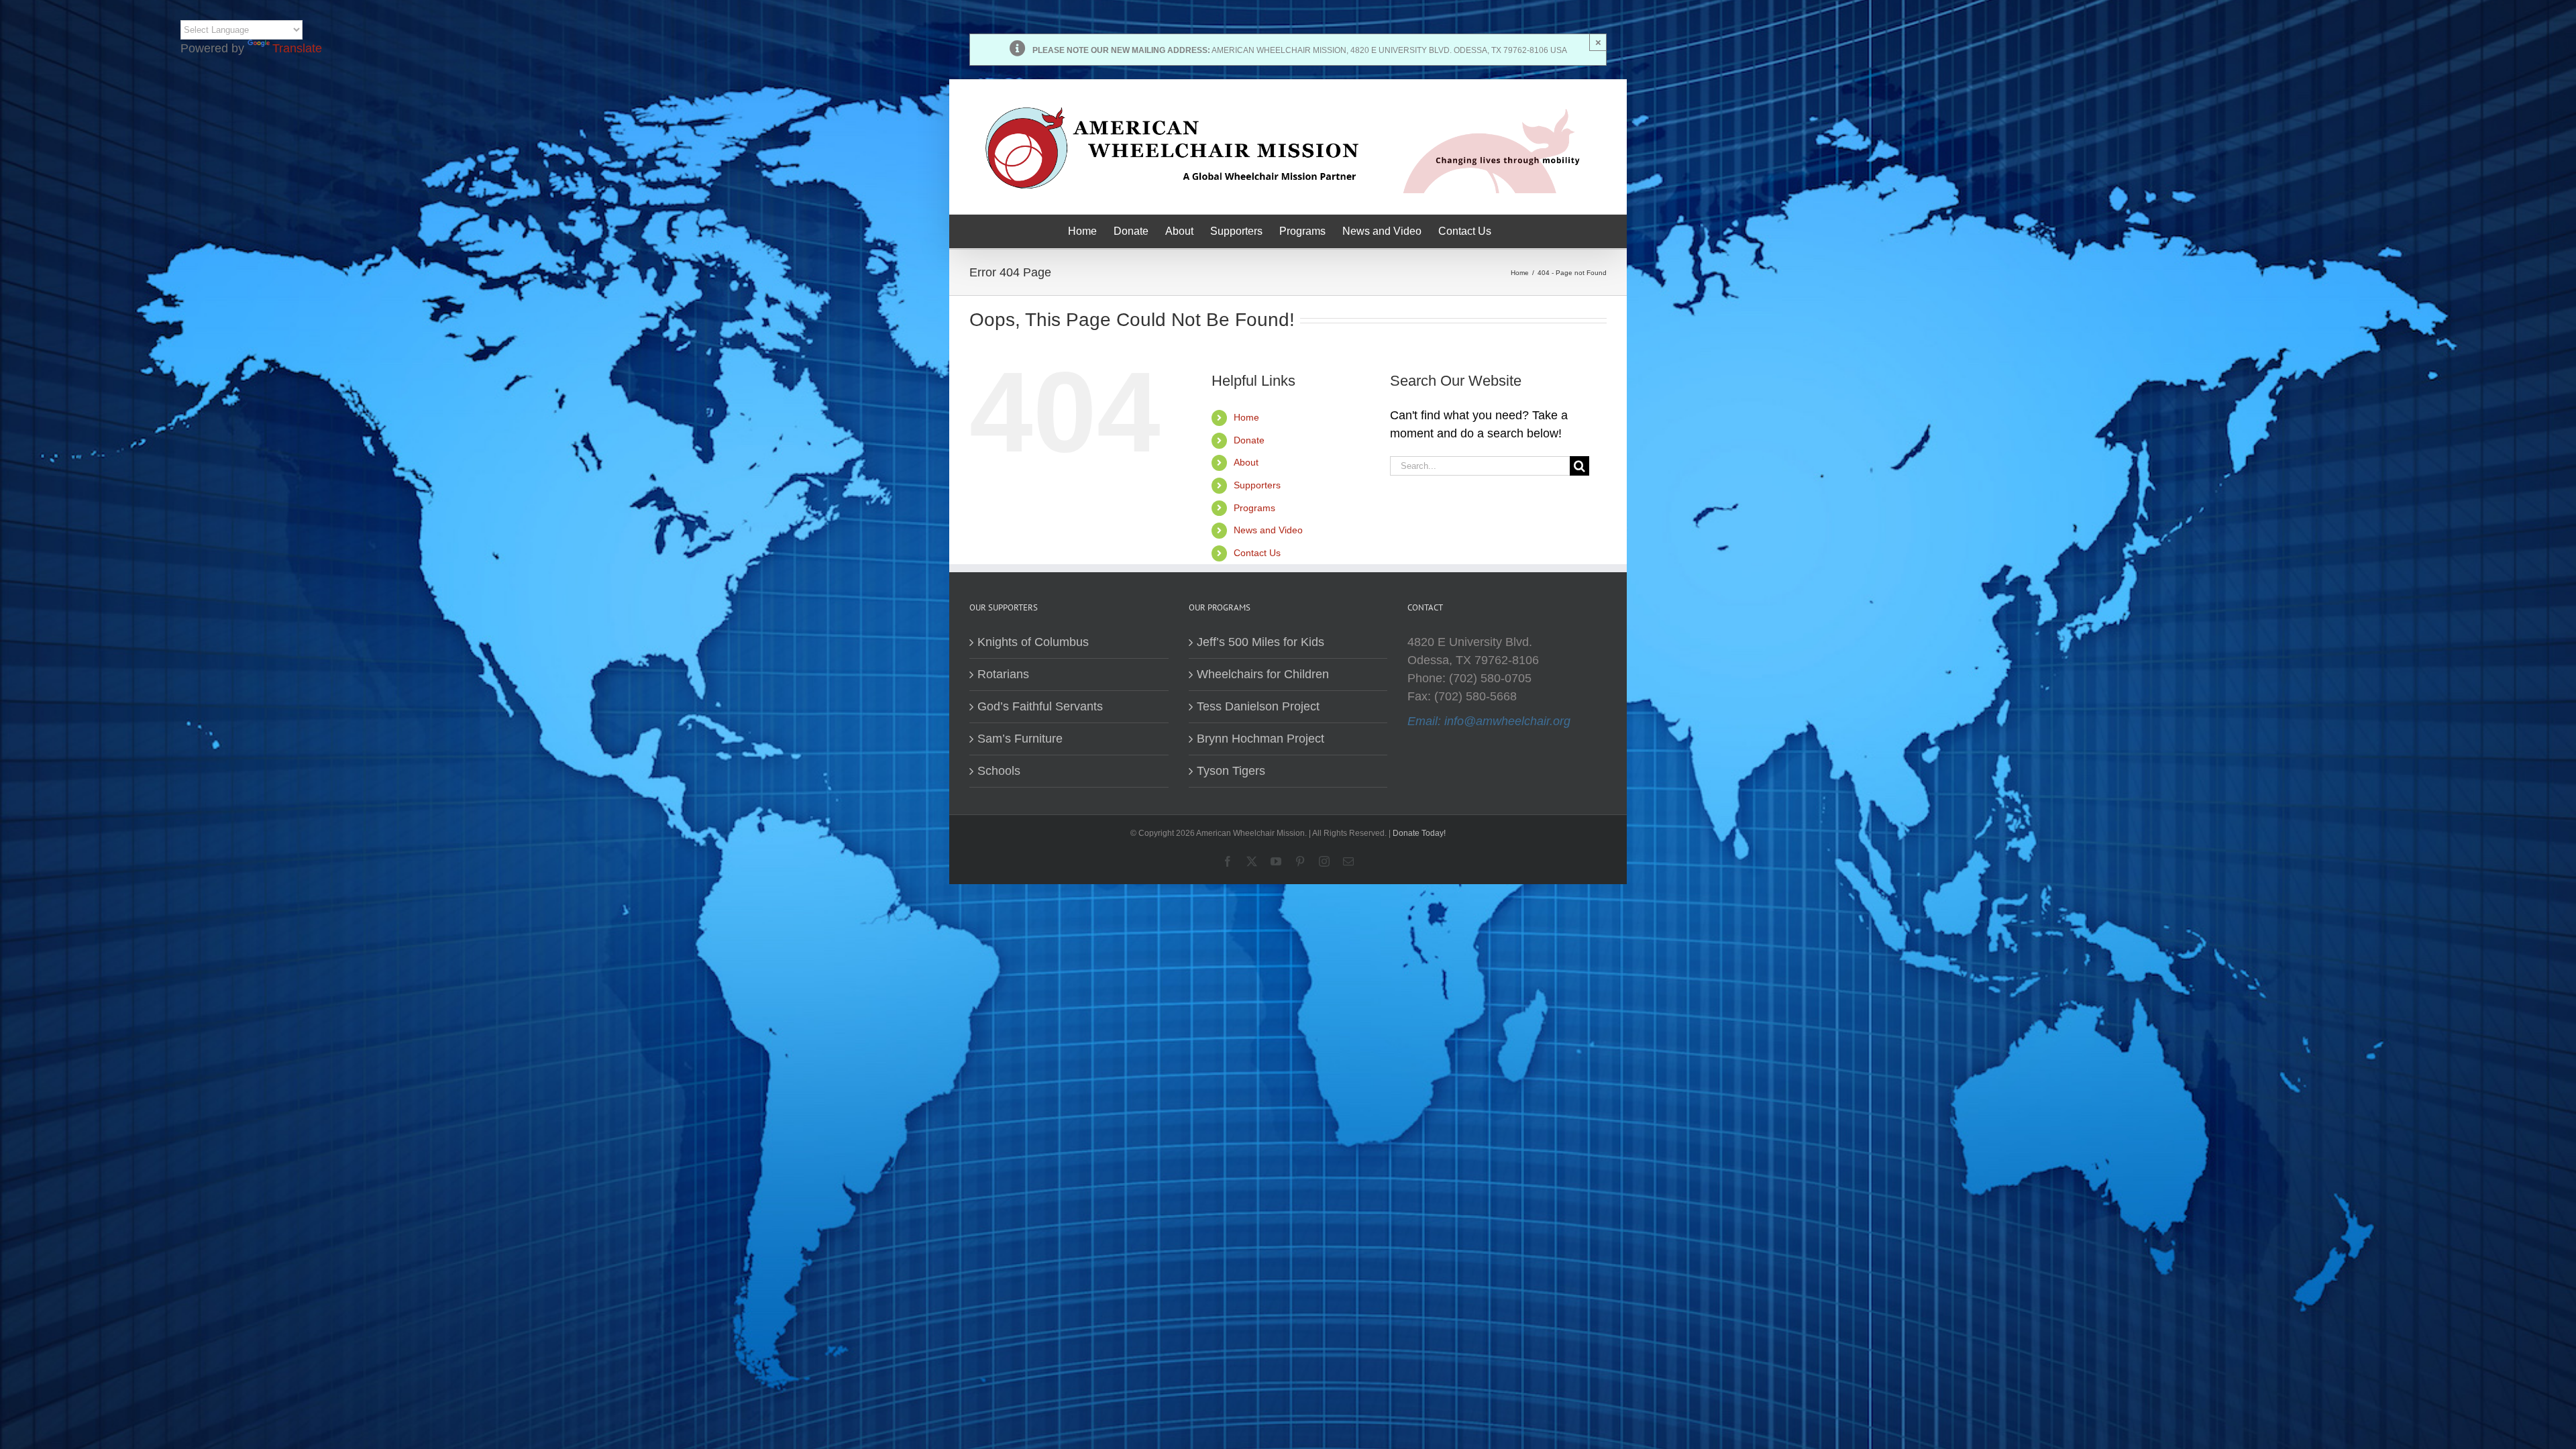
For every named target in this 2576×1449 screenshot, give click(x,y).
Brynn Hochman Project (1260, 739)
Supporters (1257, 485)
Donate (1249, 440)
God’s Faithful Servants (1040, 706)
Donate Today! (1419, 833)
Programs (1254, 508)
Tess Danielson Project (1258, 706)
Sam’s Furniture (1020, 739)
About (1246, 462)
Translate (297, 48)
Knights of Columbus (1033, 642)
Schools (999, 771)
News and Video (1268, 530)
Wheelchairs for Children (1263, 674)
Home (1246, 417)
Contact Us (1257, 553)
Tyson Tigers (1231, 771)
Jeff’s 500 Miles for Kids (1260, 642)
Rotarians (1003, 674)
